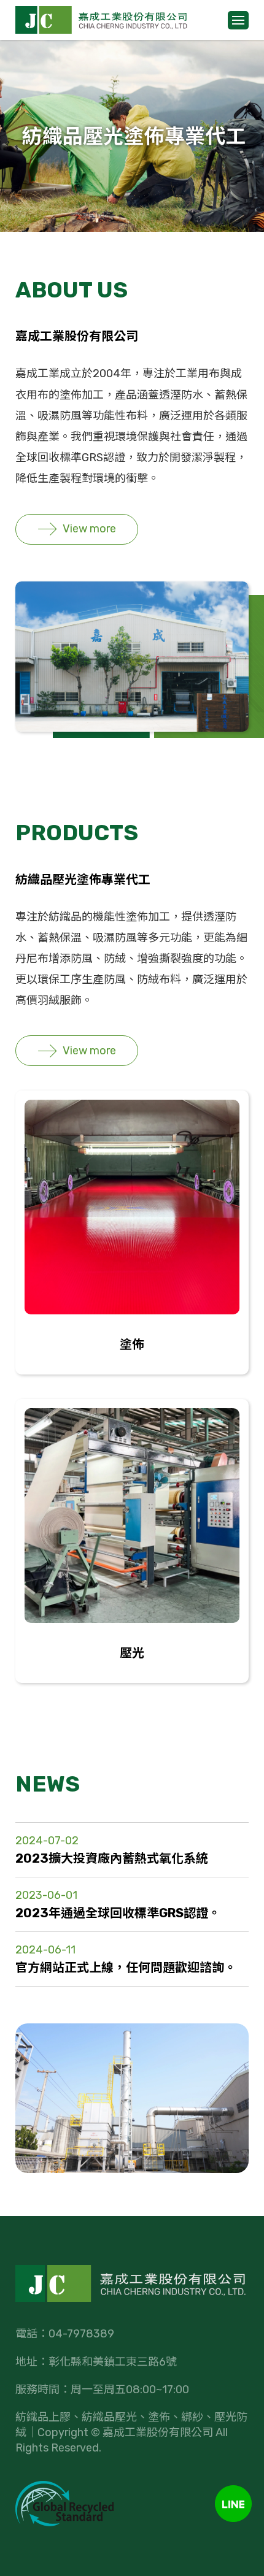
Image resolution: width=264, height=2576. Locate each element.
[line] (233, 2504)
